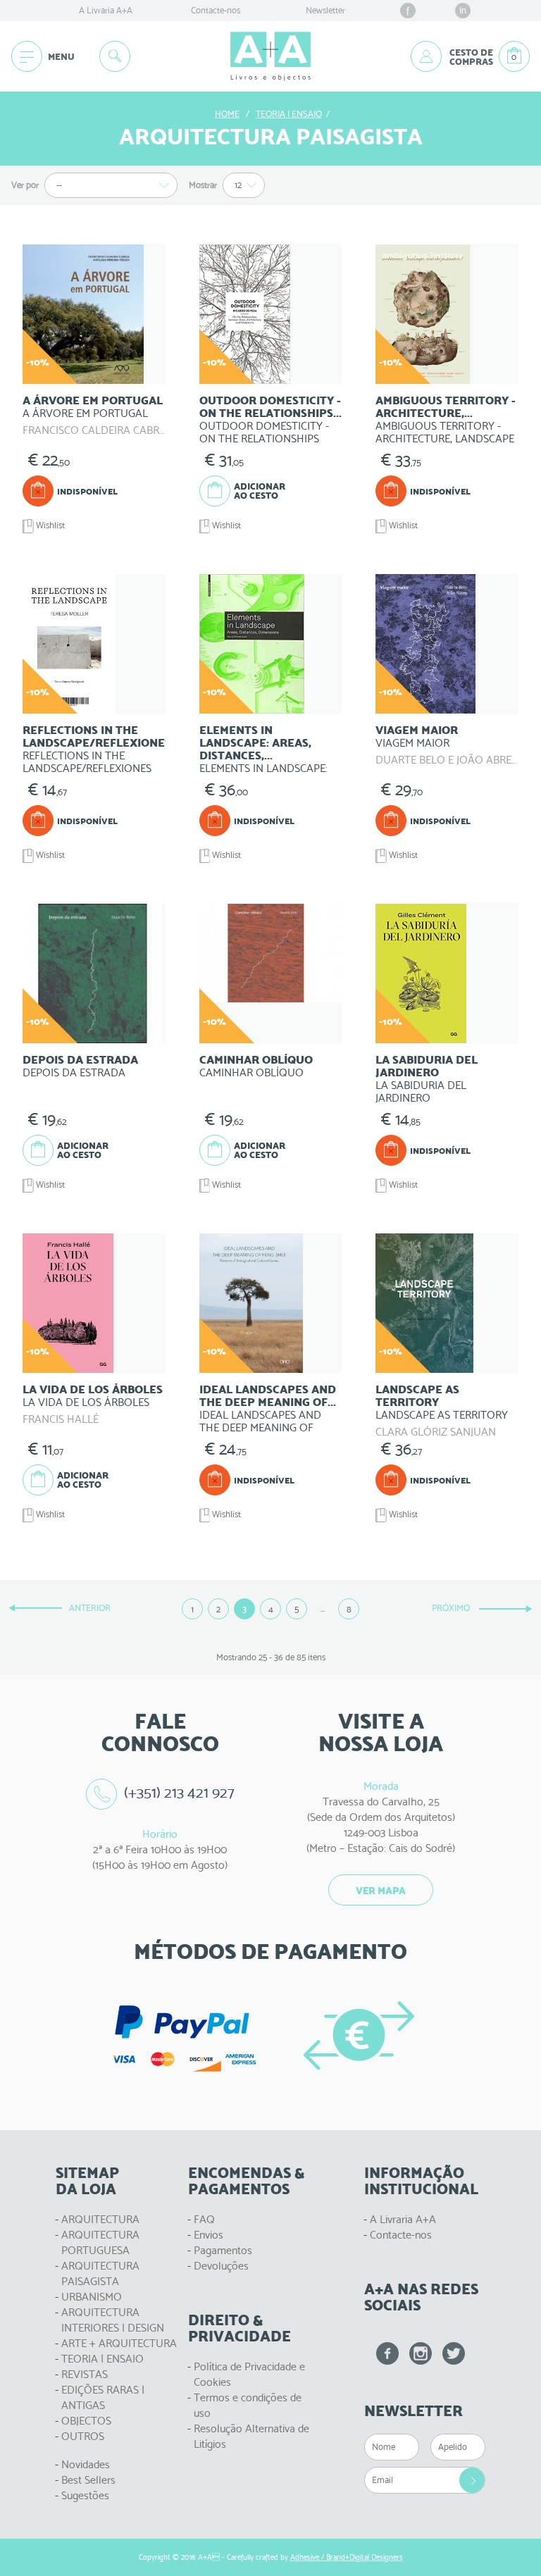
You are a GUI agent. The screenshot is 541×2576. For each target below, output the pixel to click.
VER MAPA (381, 1891)
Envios (209, 2235)
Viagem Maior (417, 730)
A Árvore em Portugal (93, 400)
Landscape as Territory (417, 1396)
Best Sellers (88, 2480)
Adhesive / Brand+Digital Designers (347, 2557)
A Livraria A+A (106, 10)
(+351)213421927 (180, 1792)
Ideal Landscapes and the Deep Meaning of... (268, 1396)
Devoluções (221, 2266)
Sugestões (85, 2495)
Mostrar (203, 185)
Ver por (25, 185)
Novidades (86, 2464)
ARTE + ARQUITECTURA (119, 2343)
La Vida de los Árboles (93, 1389)
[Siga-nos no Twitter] (454, 2353)
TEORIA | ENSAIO (102, 2359)
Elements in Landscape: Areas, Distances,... (255, 743)
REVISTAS (85, 2374)
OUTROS (83, 2436)
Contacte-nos (216, 10)
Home (227, 114)
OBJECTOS (86, 2421)
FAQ (204, 2219)
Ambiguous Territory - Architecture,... (446, 407)
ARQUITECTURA (100, 2219)
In (463, 10)
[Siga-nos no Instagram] (421, 2353)
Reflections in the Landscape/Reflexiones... (101, 736)
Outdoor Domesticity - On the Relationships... (270, 407)
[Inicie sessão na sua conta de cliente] (426, 56)
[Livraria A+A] (270, 56)
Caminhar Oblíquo (256, 1060)
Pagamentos (223, 2250)
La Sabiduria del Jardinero (427, 1066)
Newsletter (325, 10)
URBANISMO (92, 2297)
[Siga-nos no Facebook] (387, 2353)
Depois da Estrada (80, 1060)
